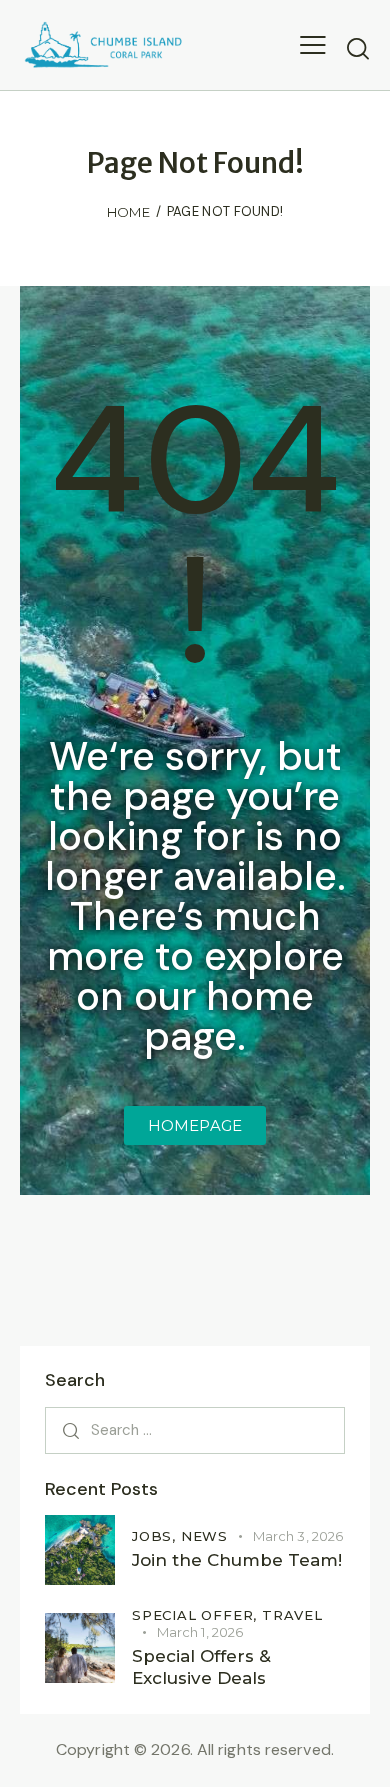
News (204, 1536)
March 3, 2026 (298, 1536)
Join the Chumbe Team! (237, 1560)
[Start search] (358, 48)
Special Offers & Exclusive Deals (201, 1666)
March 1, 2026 (200, 1632)
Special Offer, (197, 1615)
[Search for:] (195, 1429)
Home (128, 212)
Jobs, (156, 1536)
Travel (292, 1615)
